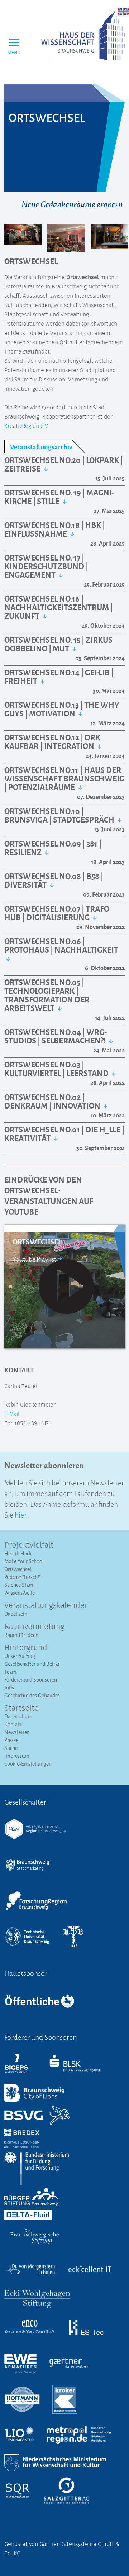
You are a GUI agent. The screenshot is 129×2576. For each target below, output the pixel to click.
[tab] (45, 447)
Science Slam (19, 1585)
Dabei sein (16, 1614)
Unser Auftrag (20, 1656)
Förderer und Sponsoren (31, 1680)
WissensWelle (20, 1593)
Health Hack (18, 1553)
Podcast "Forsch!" (22, 1577)
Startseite (21, 1708)
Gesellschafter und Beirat (32, 1664)
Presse (11, 1740)
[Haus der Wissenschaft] (83, 35)
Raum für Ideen (21, 1635)
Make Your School (24, 1561)
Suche (11, 1748)
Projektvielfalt (29, 1545)
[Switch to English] (123, 11)
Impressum (17, 1756)
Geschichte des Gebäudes (32, 1695)
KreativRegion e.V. (27, 426)
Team (10, 1672)
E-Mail (12, 1414)
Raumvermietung (34, 1627)
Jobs (9, 1687)
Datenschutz (18, 1716)
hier (20, 1514)
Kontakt (13, 1724)
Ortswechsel (18, 1569)
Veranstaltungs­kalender (46, 1606)
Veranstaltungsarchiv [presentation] (41, 447)
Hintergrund (26, 1648)
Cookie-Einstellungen (28, 1764)
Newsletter (16, 1732)
